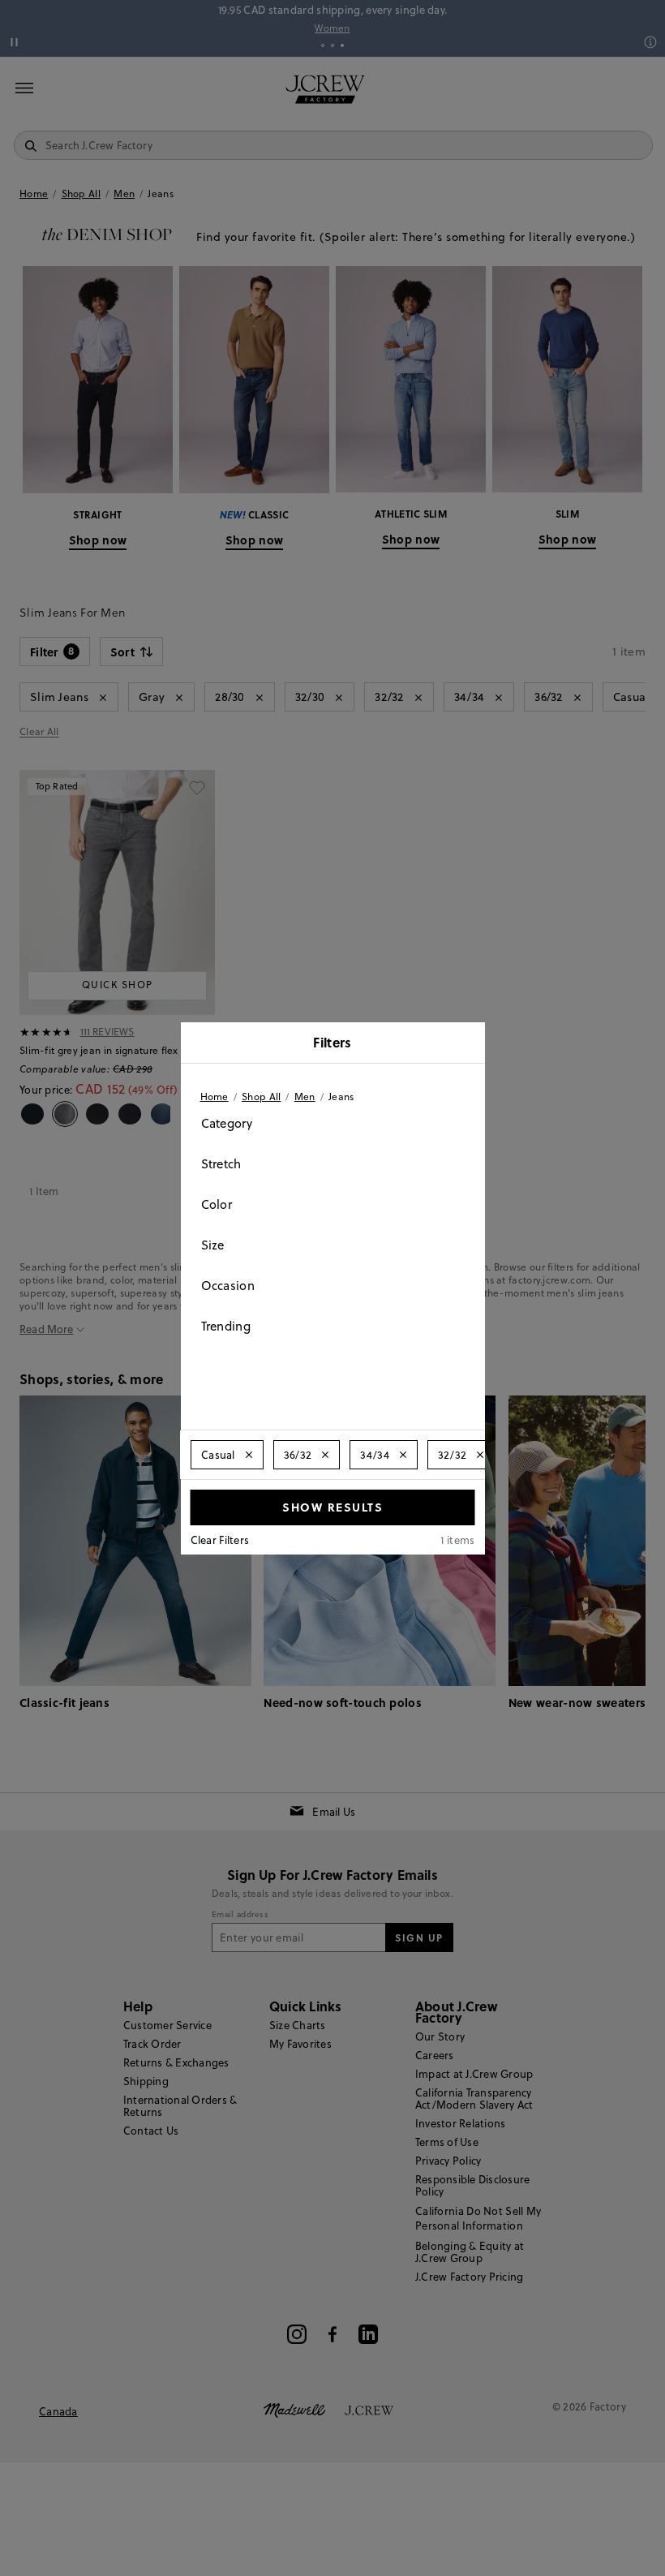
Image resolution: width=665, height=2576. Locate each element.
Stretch (221, 1164)
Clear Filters (220, 1540)
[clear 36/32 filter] (325, 1455)
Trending (226, 1326)
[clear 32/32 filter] (480, 1455)
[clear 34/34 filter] (402, 1455)
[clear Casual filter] (248, 1455)
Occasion (228, 1286)
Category (227, 1123)
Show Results (332, 1507)
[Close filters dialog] (467, 1044)
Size (213, 1245)
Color (217, 1204)
